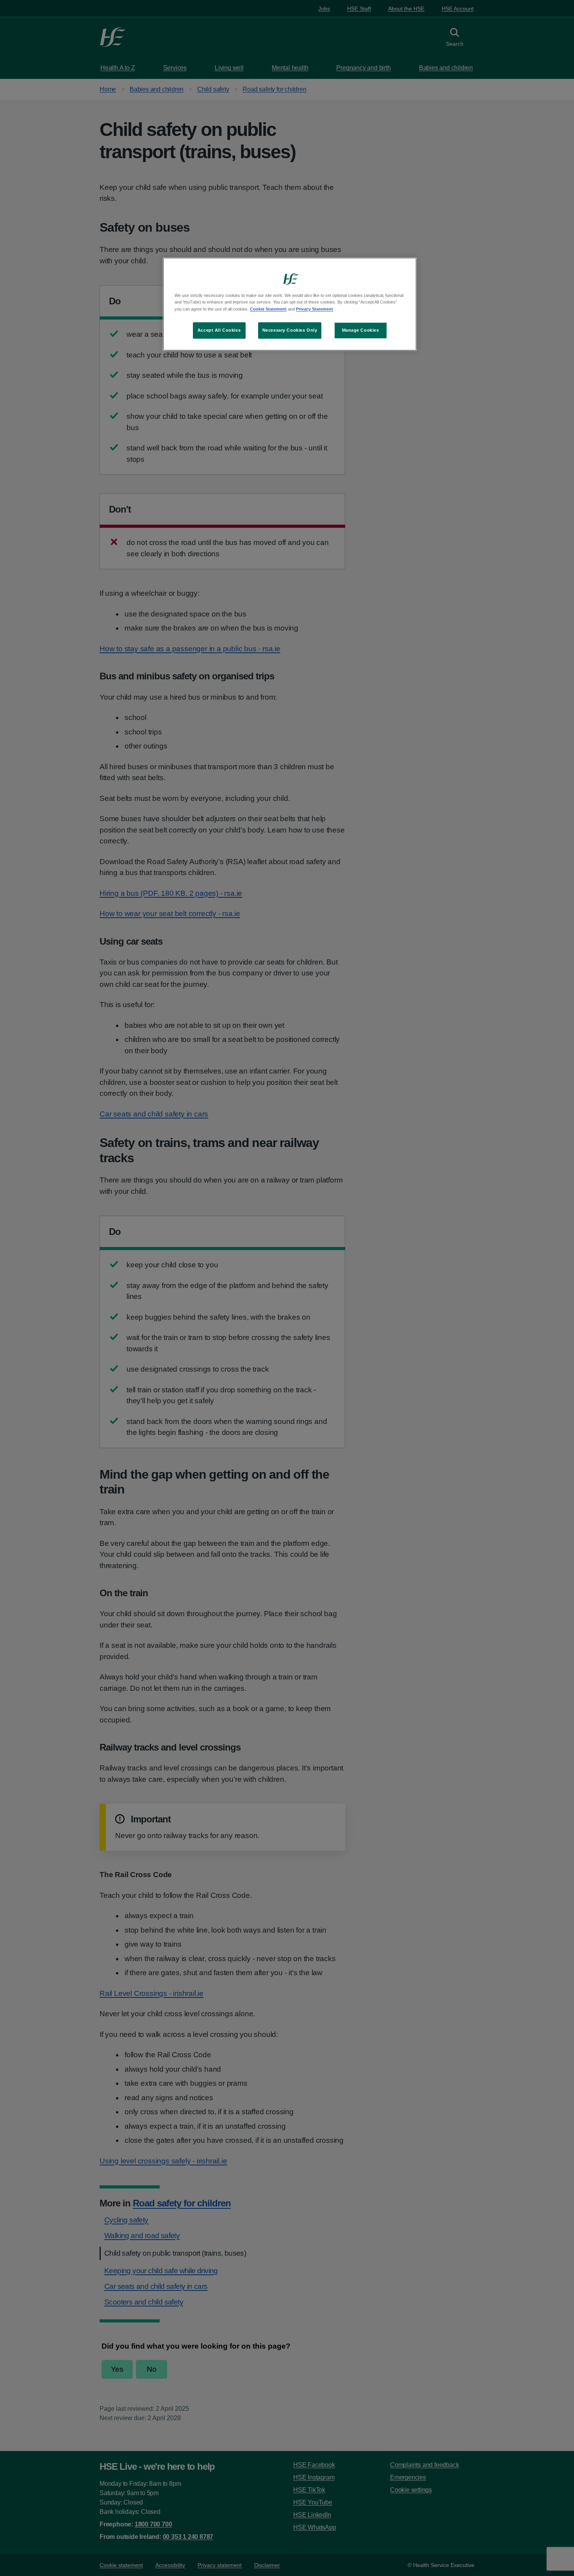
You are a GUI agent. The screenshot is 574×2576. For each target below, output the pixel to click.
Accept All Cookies (219, 330)
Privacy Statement (315, 309)
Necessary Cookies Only (290, 330)
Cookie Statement (268, 309)
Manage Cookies (361, 330)
